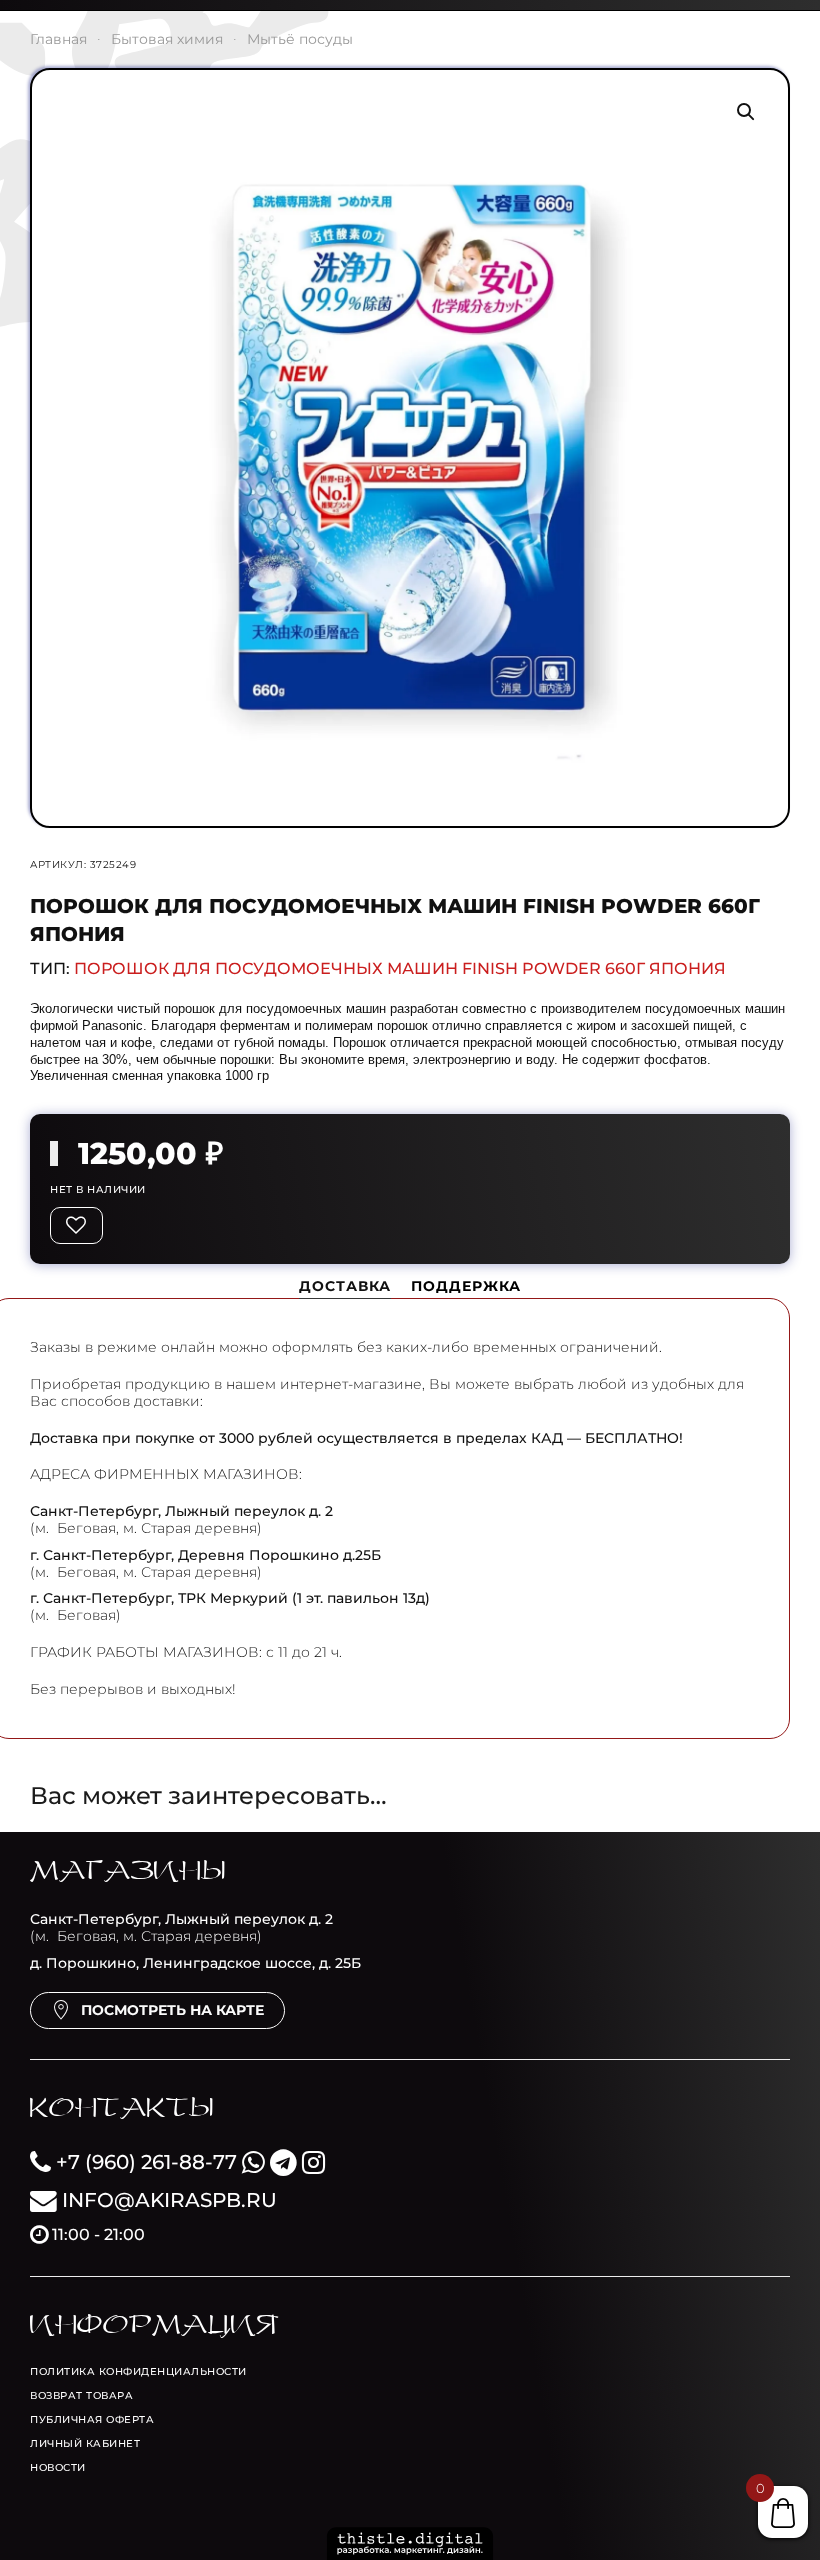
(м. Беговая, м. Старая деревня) (181, 1927)
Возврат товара (81, 2395)
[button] (746, 112)
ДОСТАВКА (345, 1286)
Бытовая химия (167, 39)
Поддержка (466, 1286)
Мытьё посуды (300, 39)
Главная (58, 39)
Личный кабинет (85, 2443)
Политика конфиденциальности (138, 2371)
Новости (58, 2467)
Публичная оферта (92, 2419)
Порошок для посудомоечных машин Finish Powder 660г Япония (400, 968)
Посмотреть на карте (172, 2010)
